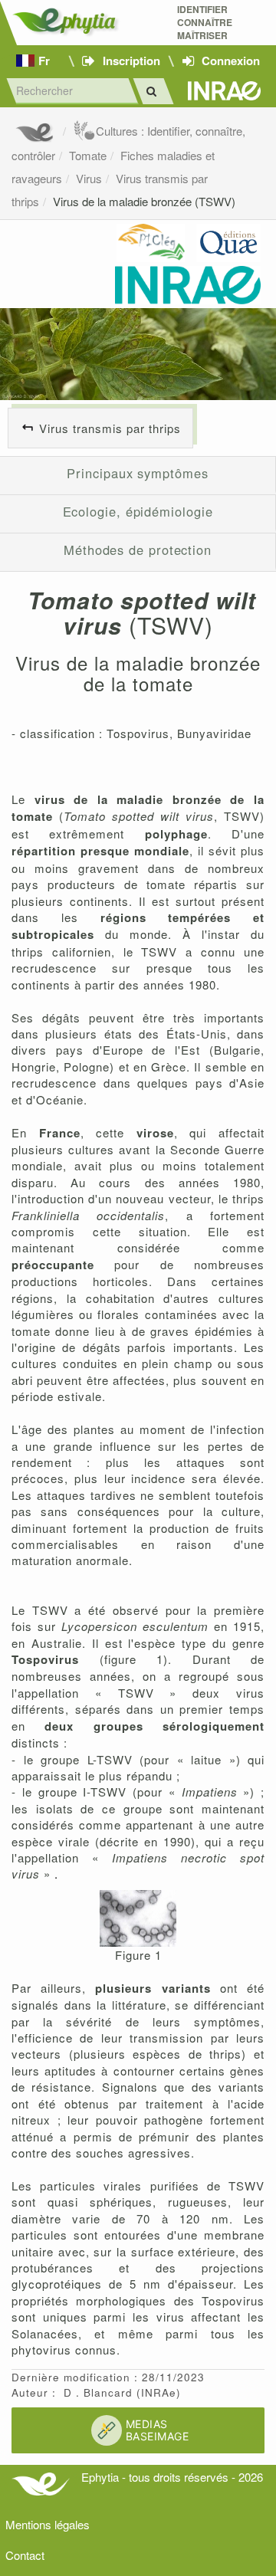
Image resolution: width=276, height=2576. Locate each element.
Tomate (88, 155)
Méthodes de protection (138, 550)
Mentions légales (48, 2524)
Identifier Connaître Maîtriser (205, 23)
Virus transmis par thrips (110, 428)
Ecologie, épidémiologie (138, 511)
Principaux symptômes (137, 473)
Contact (25, 2555)
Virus (89, 178)
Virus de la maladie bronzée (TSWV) (144, 201)
